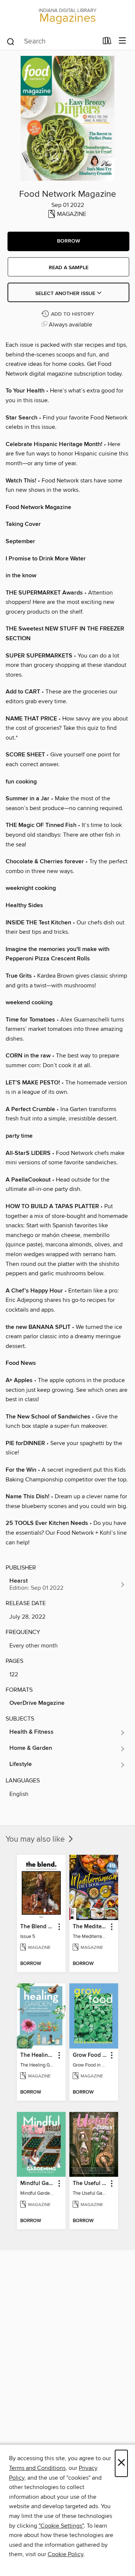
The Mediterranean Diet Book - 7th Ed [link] (90, 1927)
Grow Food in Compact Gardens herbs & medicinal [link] (90, 2055)
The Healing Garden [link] (38, 2055)
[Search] (11, 41)
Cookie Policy (65, 2554)
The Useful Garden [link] (90, 2184)
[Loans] (107, 42)
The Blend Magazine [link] (38, 1927)
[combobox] (52, 42)
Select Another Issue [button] (66, 294)
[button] (68, 241)
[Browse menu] (122, 41)
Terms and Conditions (37, 2468)
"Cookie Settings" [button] (61, 2526)
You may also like (36, 1839)
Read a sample (69, 268)
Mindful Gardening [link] (38, 2184)
